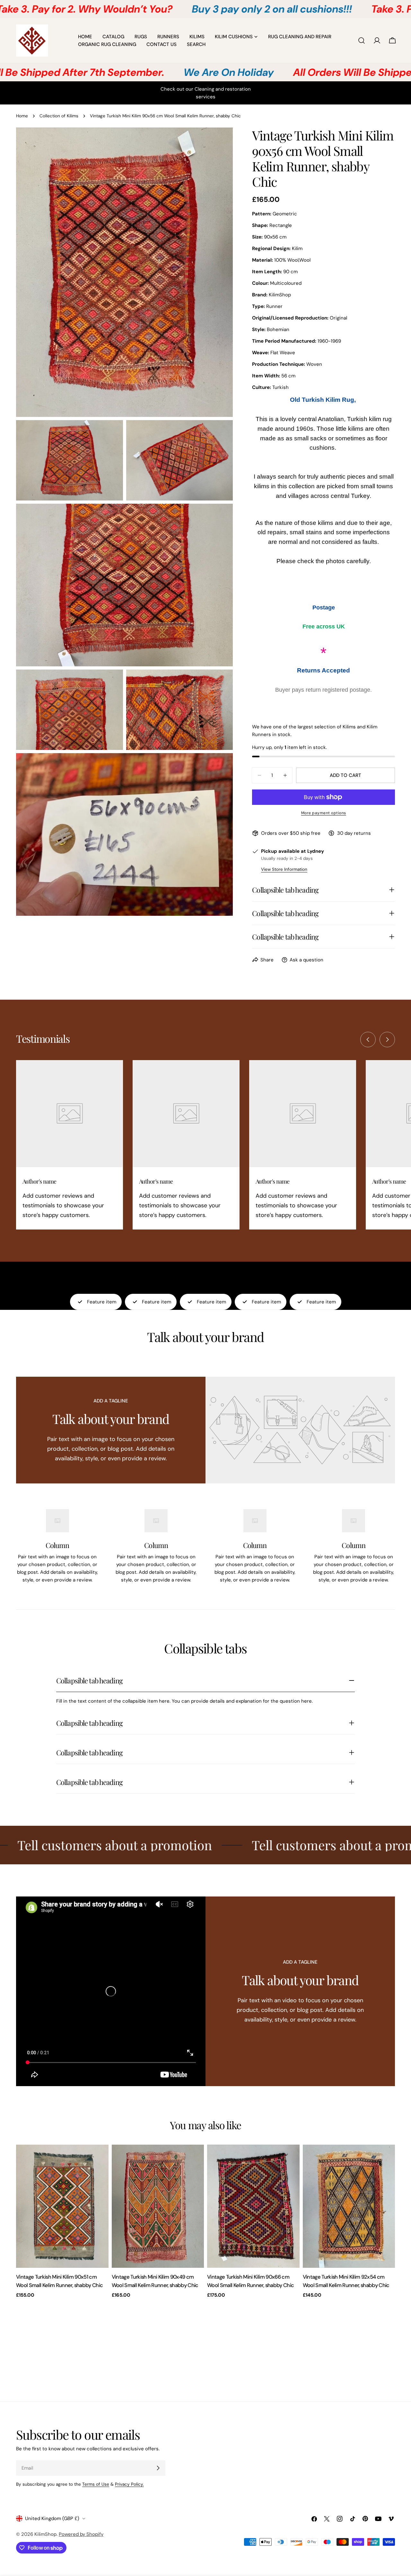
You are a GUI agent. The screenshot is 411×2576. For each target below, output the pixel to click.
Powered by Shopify (81, 2534)
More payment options (324, 813)
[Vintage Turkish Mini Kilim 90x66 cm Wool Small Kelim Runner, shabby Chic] (253, 2206)
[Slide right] (387, 1040)
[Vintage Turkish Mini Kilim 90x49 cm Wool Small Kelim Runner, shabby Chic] (158, 2206)
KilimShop (45, 2534)
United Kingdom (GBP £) (52, 2518)
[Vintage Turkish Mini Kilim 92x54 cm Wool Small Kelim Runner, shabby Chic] (349, 2206)
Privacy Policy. (129, 2484)
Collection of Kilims (59, 116)
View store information (284, 869)
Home (22, 116)
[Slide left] (368, 1040)
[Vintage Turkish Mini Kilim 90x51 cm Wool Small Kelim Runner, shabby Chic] (62, 2206)
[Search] (362, 41)
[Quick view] (99, 2159)
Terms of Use (96, 2484)
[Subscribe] (158, 2468)
